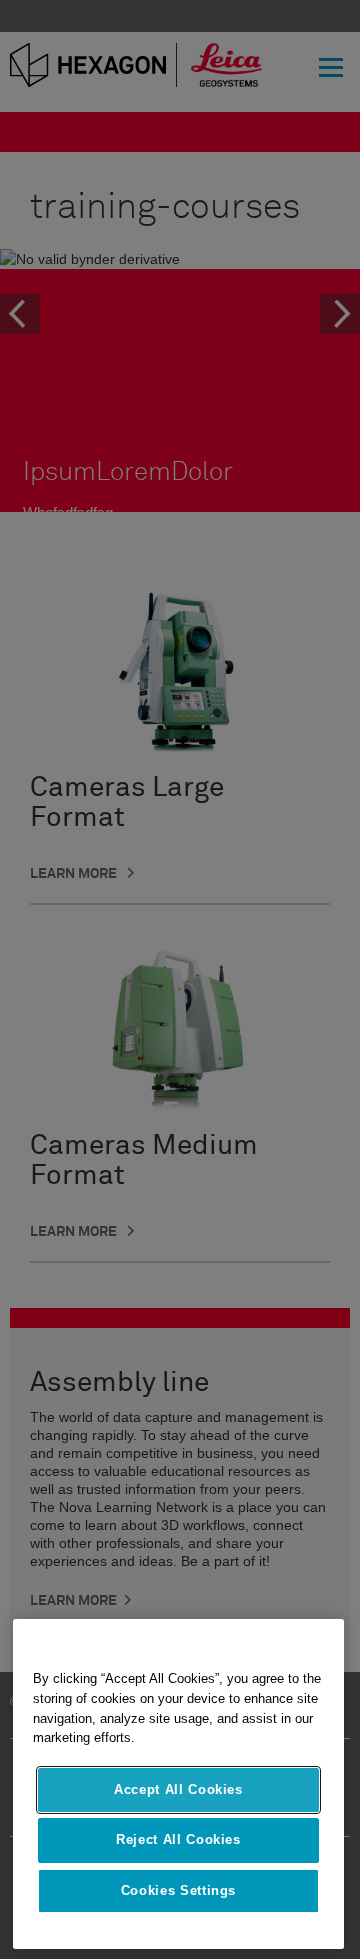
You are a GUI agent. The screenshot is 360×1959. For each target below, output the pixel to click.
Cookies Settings (179, 1890)
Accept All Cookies (178, 1789)
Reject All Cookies (178, 1839)
